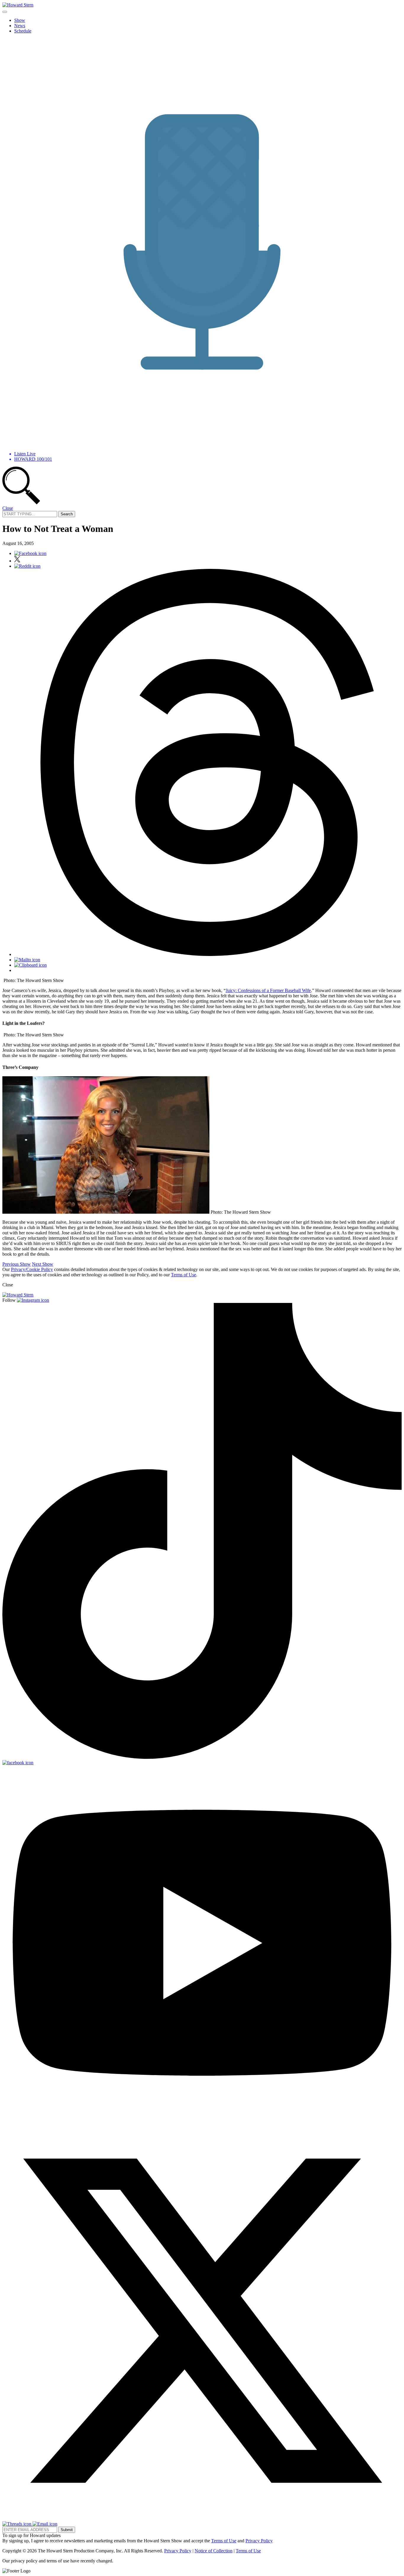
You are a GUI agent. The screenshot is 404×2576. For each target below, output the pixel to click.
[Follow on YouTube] (202, 2118)
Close (8, 508)
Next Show (43, 1264)
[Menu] (5, 12)
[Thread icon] (208, 954)
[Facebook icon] (30, 553)
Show (20, 20)
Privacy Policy (259, 2541)
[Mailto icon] (27, 960)
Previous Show (17, 1264)
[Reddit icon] (27, 566)
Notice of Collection (214, 2551)
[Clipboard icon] (30, 965)
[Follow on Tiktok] (202, 1757)
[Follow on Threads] (17, 2524)
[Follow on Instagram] (33, 1300)
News (20, 26)
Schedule (23, 31)
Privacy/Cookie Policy (32, 1269)
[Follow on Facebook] (18, 1763)
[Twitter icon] (17, 561)
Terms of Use (184, 1275)
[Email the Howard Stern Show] (45, 2524)
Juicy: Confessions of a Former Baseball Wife (268, 990)
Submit (67, 2530)
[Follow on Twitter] (202, 2519)
